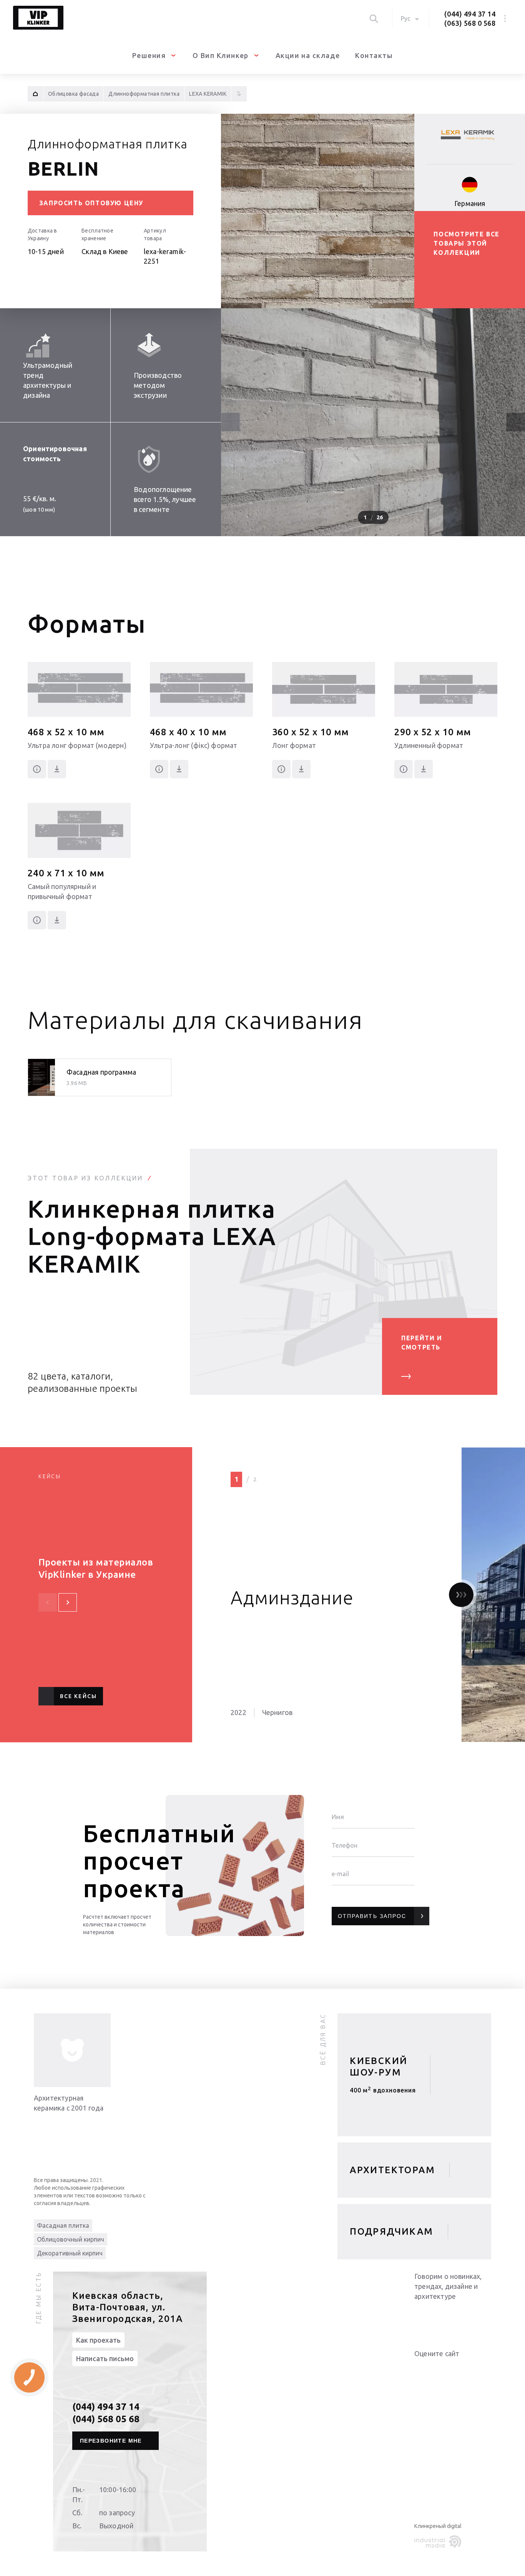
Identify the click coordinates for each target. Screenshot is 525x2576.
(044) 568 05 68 (106, 2419)
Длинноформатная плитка (108, 144)
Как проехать (98, 2340)
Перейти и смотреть (422, 1343)
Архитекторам (392, 2170)
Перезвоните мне (111, 2441)
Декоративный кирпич (70, 2253)
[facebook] (453, 2316)
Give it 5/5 (456, 2369)
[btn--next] (68, 1602)
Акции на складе (308, 55)
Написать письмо (105, 2358)
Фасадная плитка (63, 2225)
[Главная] (35, 94)
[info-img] (72, 2050)
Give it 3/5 (437, 2369)
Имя (338, 1817)
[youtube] (437, 2316)
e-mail (340, 1874)
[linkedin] (422, 2316)
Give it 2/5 (428, 2369)
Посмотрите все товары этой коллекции (466, 243)
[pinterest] (483, 2316)
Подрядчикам (391, 2231)
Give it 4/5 (447, 2369)
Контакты (374, 55)
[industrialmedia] (439, 2542)
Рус (406, 18)
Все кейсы (78, 1696)
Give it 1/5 (419, 2369)
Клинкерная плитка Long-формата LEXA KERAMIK (152, 1236)
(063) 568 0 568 (470, 23)
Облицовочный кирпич (71, 2239)
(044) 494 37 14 (470, 14)
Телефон (345, 1845)
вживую (383, 2093)
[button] (516, 422)
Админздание (292, 1597)
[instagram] (468, 2316)
